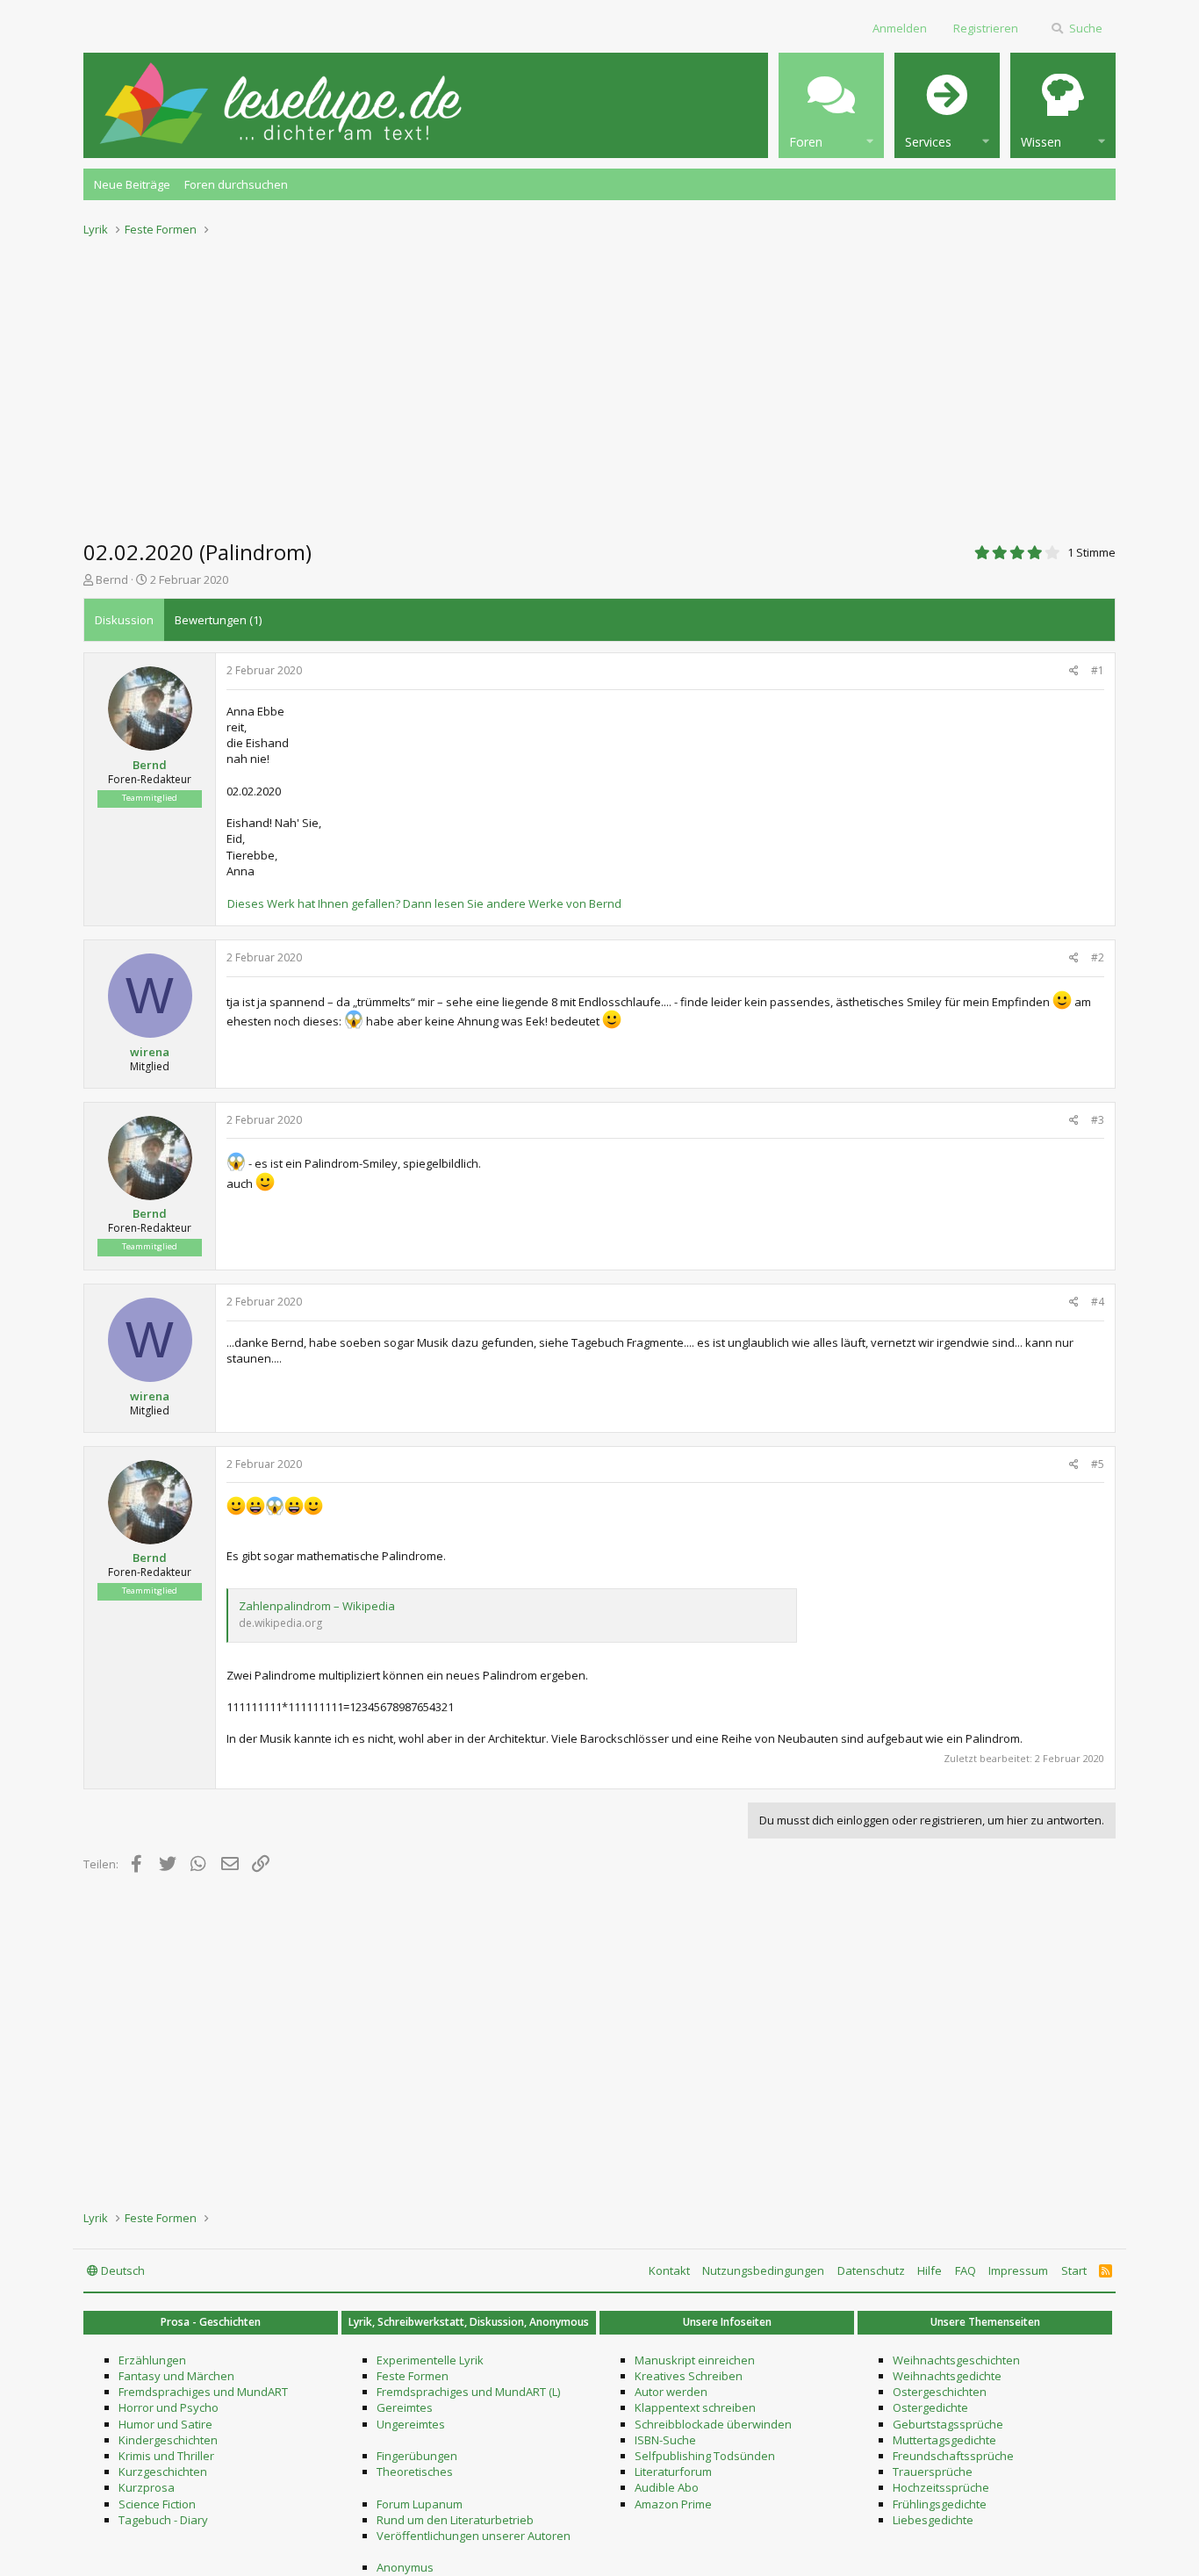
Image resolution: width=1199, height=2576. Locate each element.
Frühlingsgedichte (940, 2504)
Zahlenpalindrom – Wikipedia (317, 1606)
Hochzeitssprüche (941, 2487)
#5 (1098, 1464)
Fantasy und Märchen (176, 2376)
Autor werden (671, 2392)
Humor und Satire (165, 2424)
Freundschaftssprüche (953, 2456)
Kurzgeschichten (163, 2472)
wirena (150, 1052)
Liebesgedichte (933, 2520)
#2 (1098, 957)
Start (1074, 2270)
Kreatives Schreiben (689, 2376)
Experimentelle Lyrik (430, 2360)
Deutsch (122, 2270)
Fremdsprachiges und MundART (203, 2392)
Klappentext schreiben (695, 2407)
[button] (831, 105)
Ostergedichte (930, 2407)
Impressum (1018, 2270)
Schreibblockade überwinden (713, 2424)
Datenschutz (871, 2270)
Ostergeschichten (940, 2392)
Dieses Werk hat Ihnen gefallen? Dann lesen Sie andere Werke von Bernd (424, 903)
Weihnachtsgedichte (947, 2376)
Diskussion (124, 620)
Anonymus (405, 2567)
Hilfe (930, 2270)
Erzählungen (152, 2360)
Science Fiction (157, 2504)
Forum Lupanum (420, 2504)
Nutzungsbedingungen (763, 2270)
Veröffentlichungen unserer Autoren (474, 2536)
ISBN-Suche (665, 2440)
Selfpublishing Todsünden (705, 2456)
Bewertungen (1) (218, 620)
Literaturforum (673, 2472)
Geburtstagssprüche (948, 2424)
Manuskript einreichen (695, 2360)
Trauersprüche (933, 2472)
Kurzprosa (147, 2487)
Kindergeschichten (168, 2440)
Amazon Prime (673, 2504)
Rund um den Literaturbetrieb (455, 2520)
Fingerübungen (417, 2456)
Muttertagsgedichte (944, 2440)
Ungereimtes (411, 2424)
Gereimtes (405, 2407)
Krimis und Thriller (166, 2456)
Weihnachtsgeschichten (956, 2360)
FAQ (966, 2270)
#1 (1098, 670)
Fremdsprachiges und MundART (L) (468, 2392)
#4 (1098, 1302)
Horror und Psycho (169, 2407)
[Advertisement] (599, 383)
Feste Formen (413, 2376)
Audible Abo (667, 2487)
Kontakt (669, 2270)
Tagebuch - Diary (163, 2520)
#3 (1098, 1120)
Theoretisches (415, 2472)
